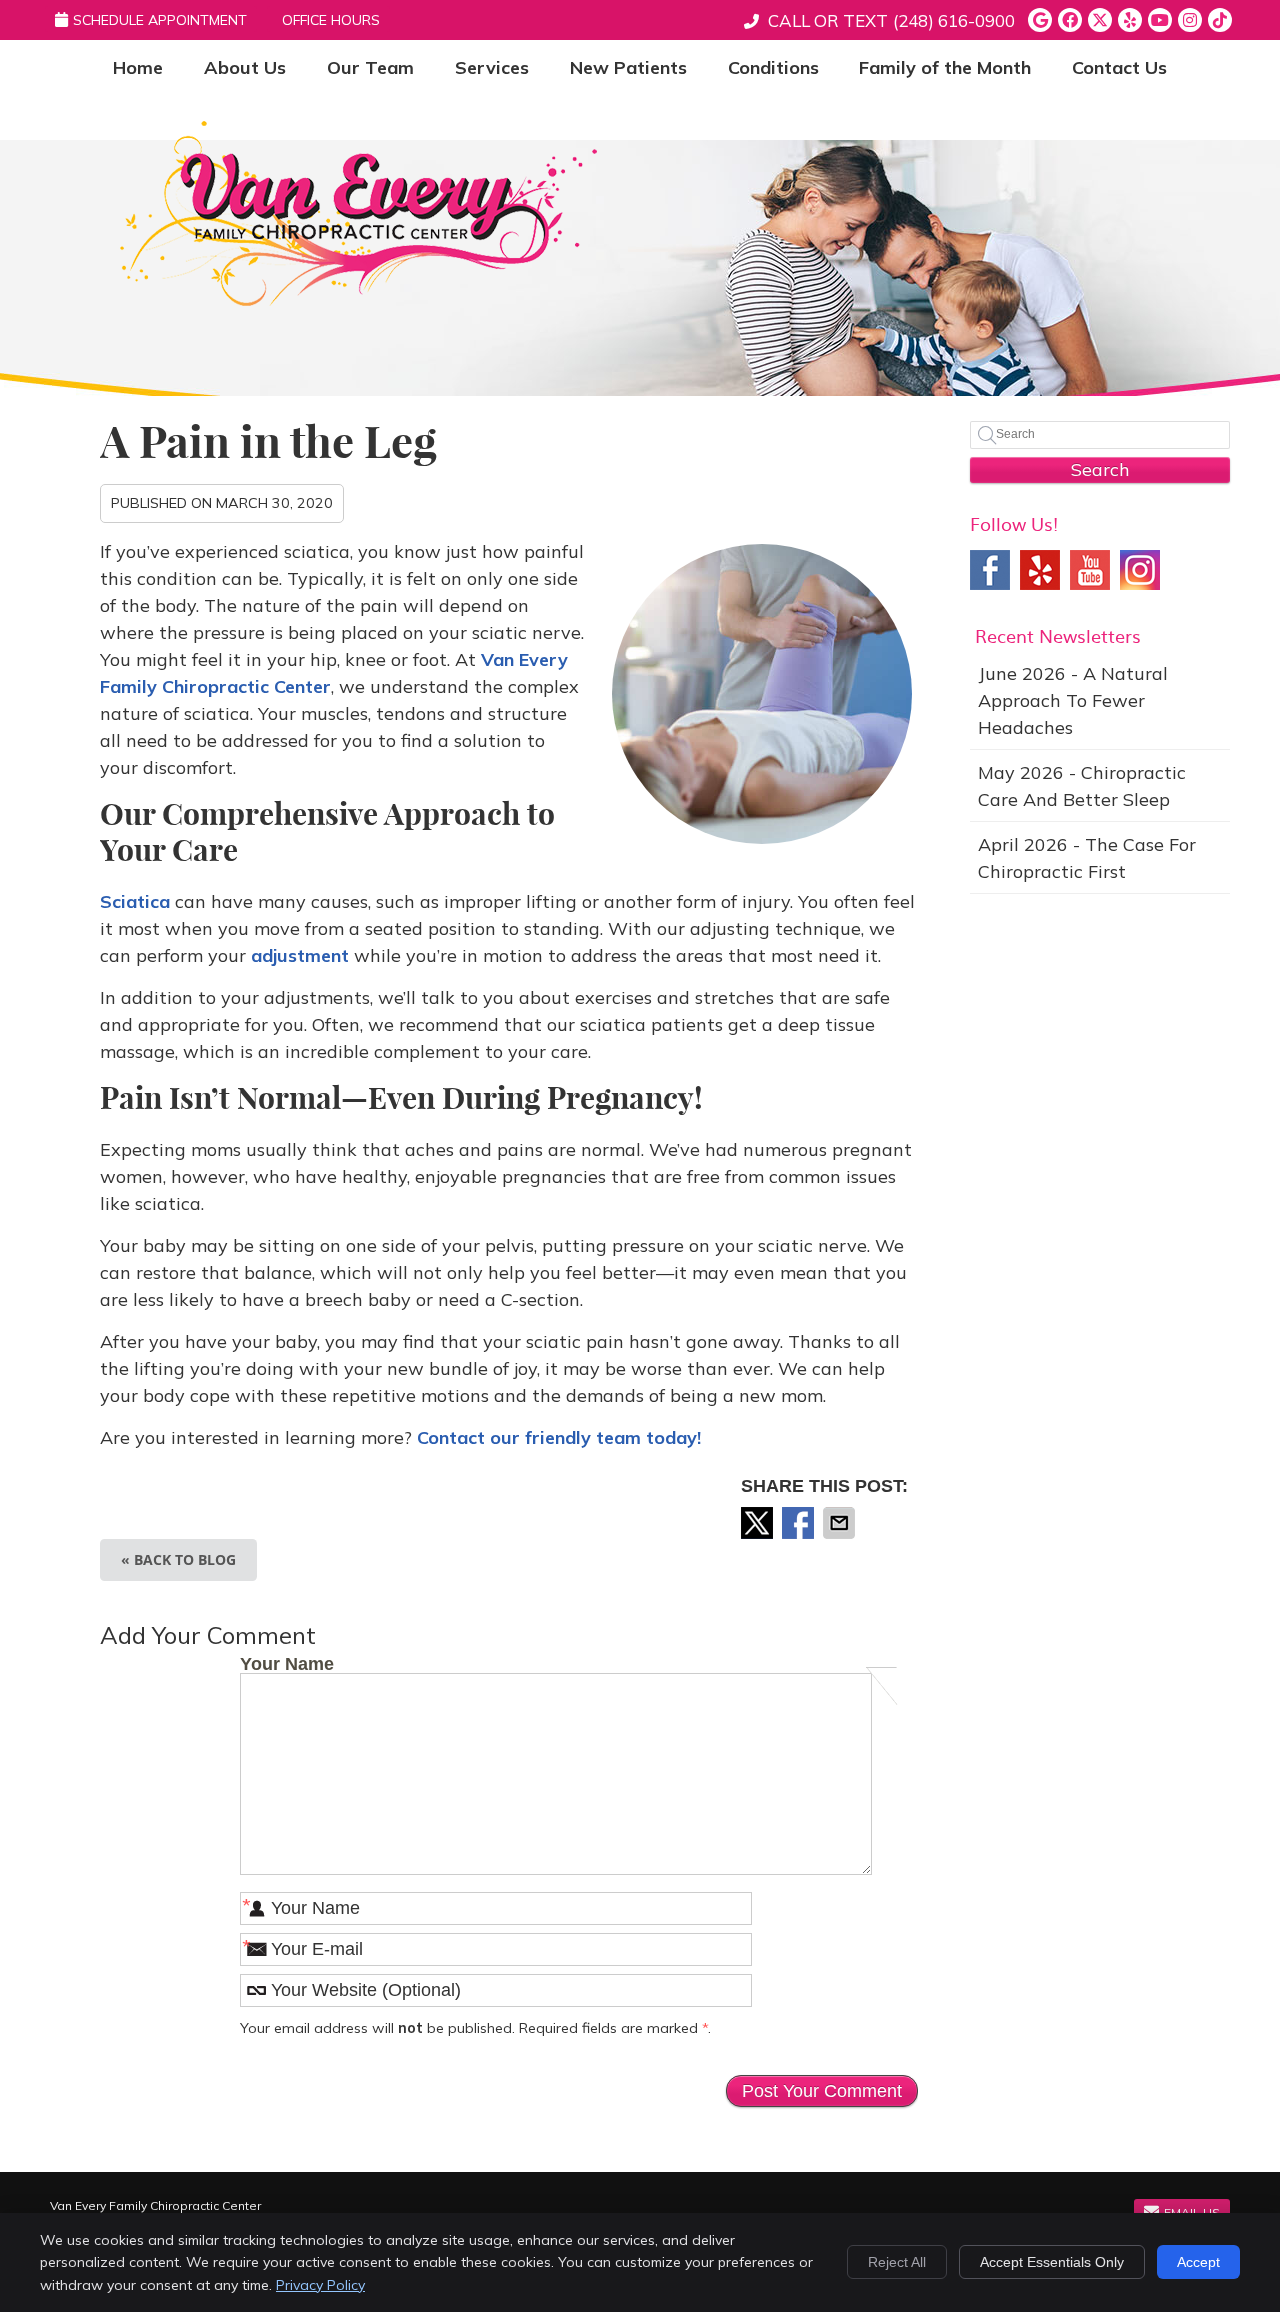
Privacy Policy (320, 2285)
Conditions (773, 67)
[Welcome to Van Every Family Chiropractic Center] (358, 299)
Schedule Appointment (160, 20)
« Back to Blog (178, 1559)
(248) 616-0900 (954, 20)
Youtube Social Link (1090, 570)
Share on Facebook (800, 1523)
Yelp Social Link (1040, 570)
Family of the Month (945, 67)
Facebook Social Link (990, 570)
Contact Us (1119, 67)
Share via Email (841, 1523)
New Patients (628, 67)
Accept (1198, 2262)
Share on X (759, 1523)
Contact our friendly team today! (559, 1437)
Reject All (897, 2262)
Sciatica (135, 901)
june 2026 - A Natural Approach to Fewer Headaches (1073, 700)
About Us (245, 67)
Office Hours (331, 20)
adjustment (300, 955)
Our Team (370, 67)
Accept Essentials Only (1052, 2262)
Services (492, 67)
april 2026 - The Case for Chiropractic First (1087, 858)
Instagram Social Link (1140, 570)
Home (138, 67)
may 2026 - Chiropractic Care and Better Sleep (1082, 786)
